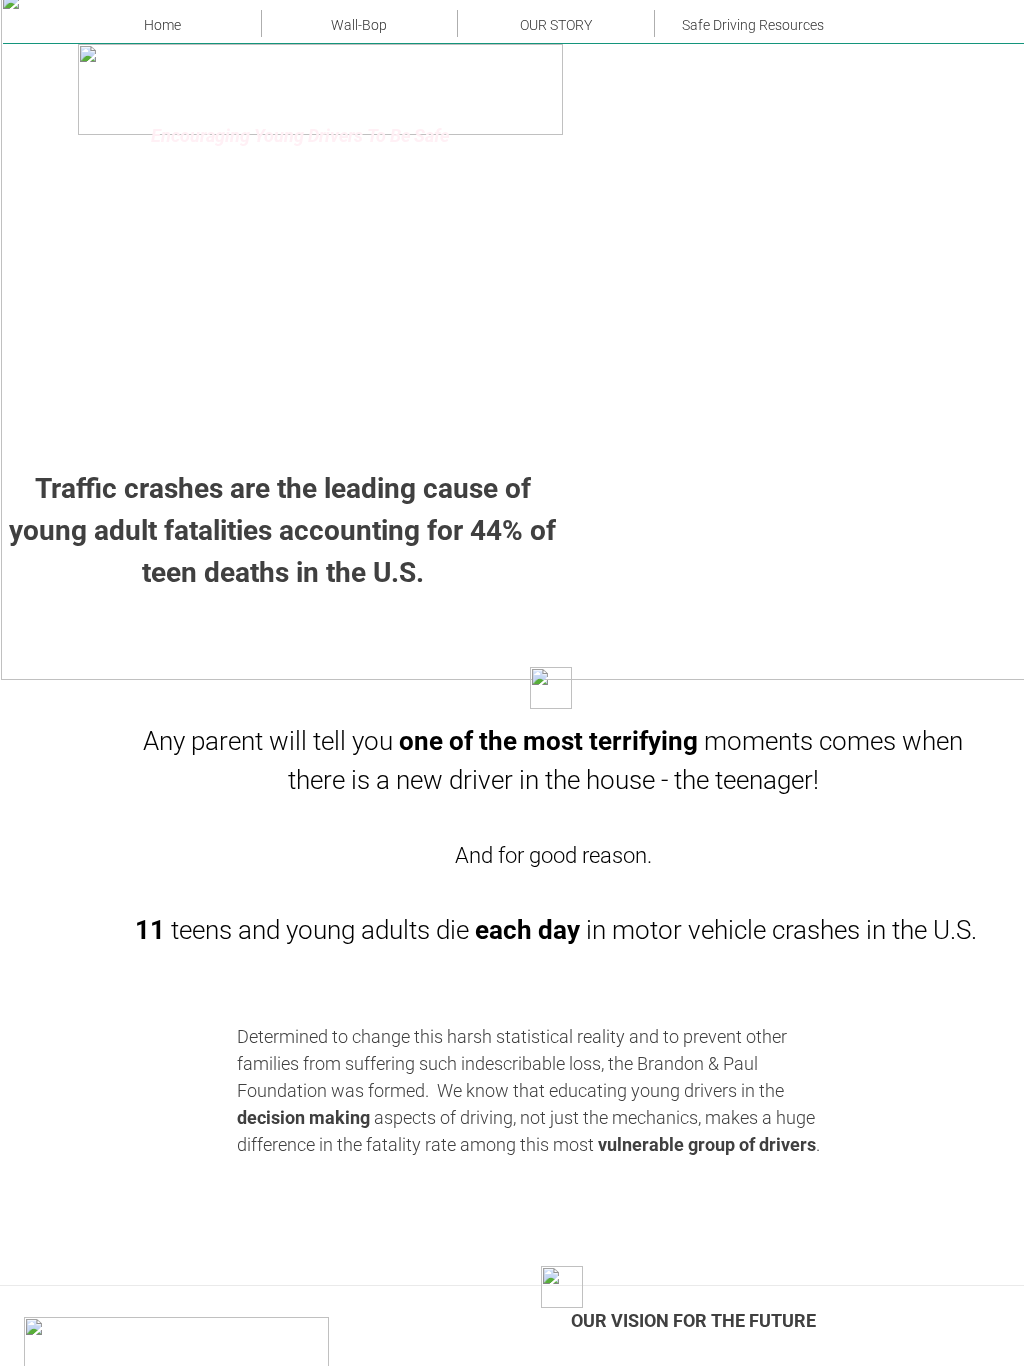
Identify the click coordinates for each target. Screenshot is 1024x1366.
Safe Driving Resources (753, 25)
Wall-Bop (359, 25)
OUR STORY (556, 25)
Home (162, 25)
